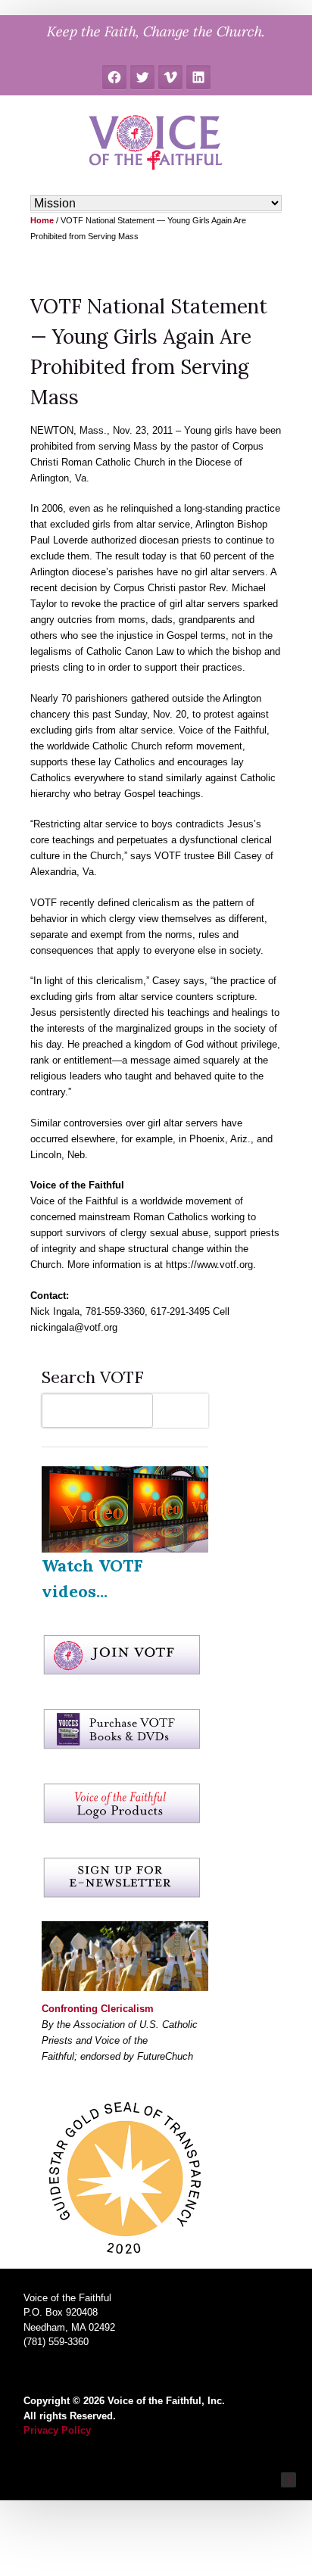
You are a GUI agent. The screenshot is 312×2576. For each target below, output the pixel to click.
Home (42, 220)
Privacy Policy (57, 2430)
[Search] (184, 1411)
